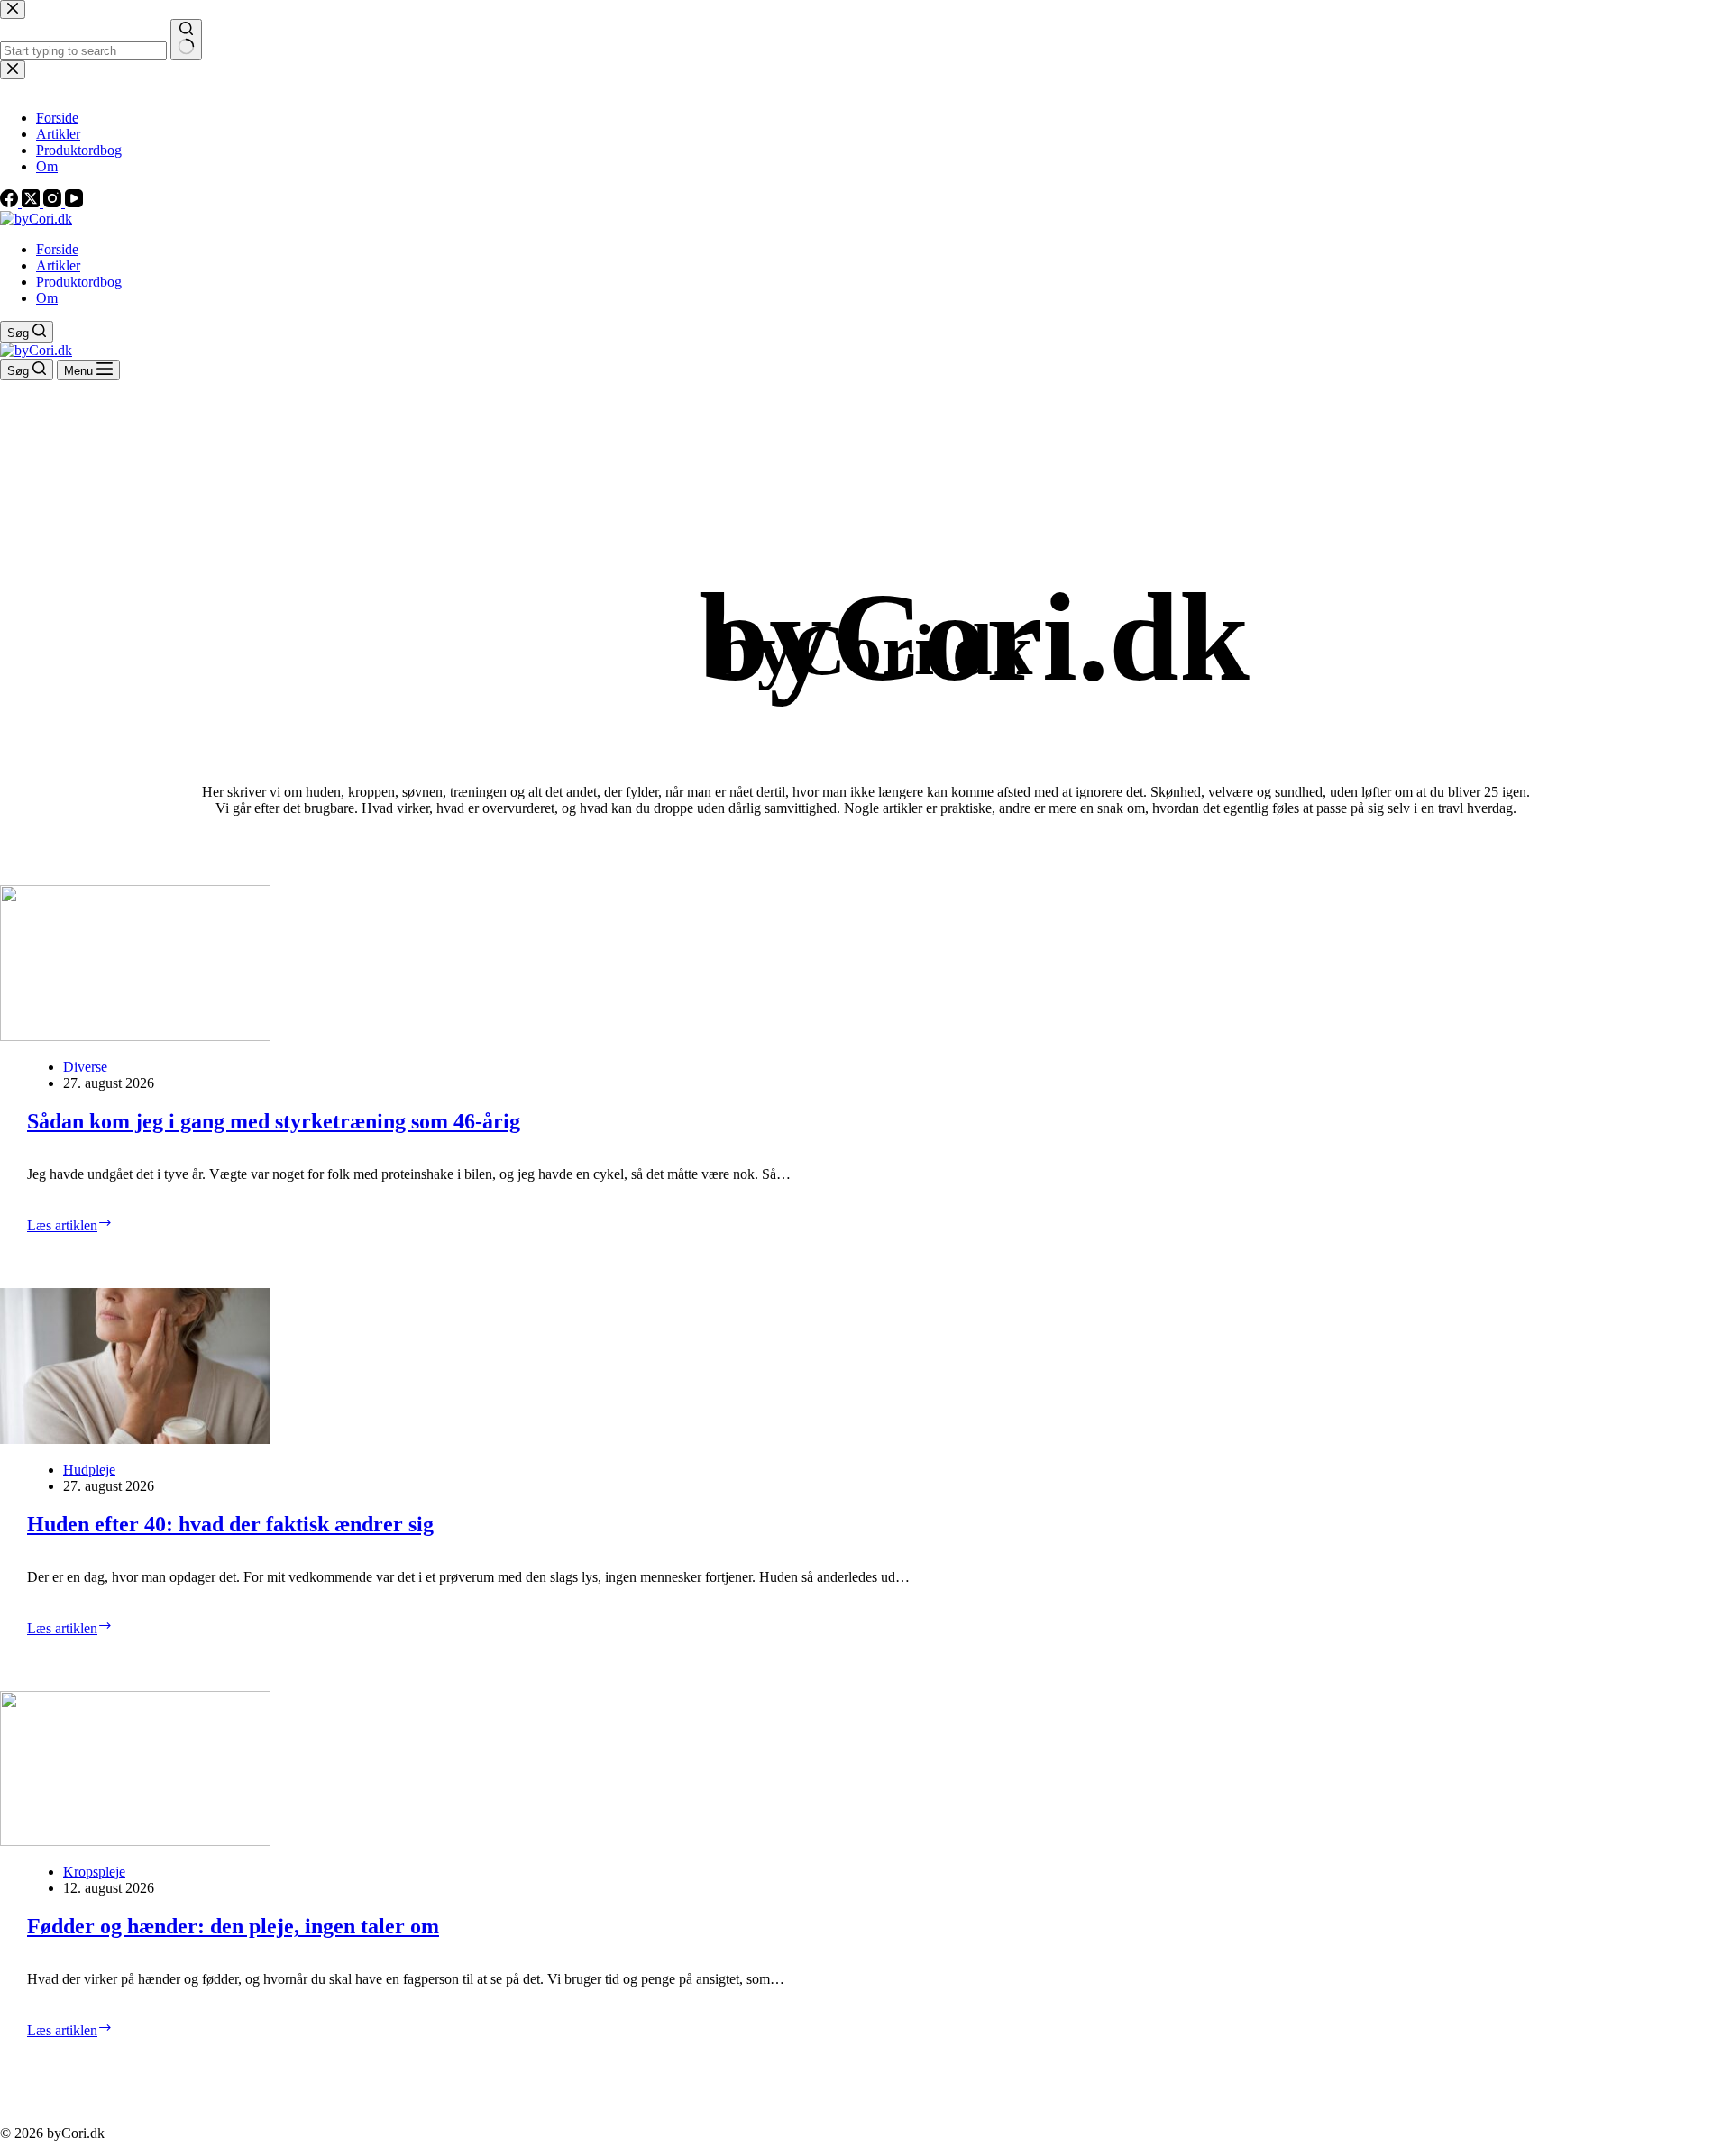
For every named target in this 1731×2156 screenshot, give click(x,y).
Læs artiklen (108, 1224)
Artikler (58, 265)
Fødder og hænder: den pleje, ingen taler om (233, 1926)
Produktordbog (79, 282)
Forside (57, 249)
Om (47, 298)
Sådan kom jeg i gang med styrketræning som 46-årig (274, 1121)
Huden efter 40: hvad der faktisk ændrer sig (230, 1524)
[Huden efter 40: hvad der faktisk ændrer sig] (865, 1366)
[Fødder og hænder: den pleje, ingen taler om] (865, 1769)
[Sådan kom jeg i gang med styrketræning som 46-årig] (865, 963)
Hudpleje (89, 1470)
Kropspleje (94, 1872)
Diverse (85, 1067)
